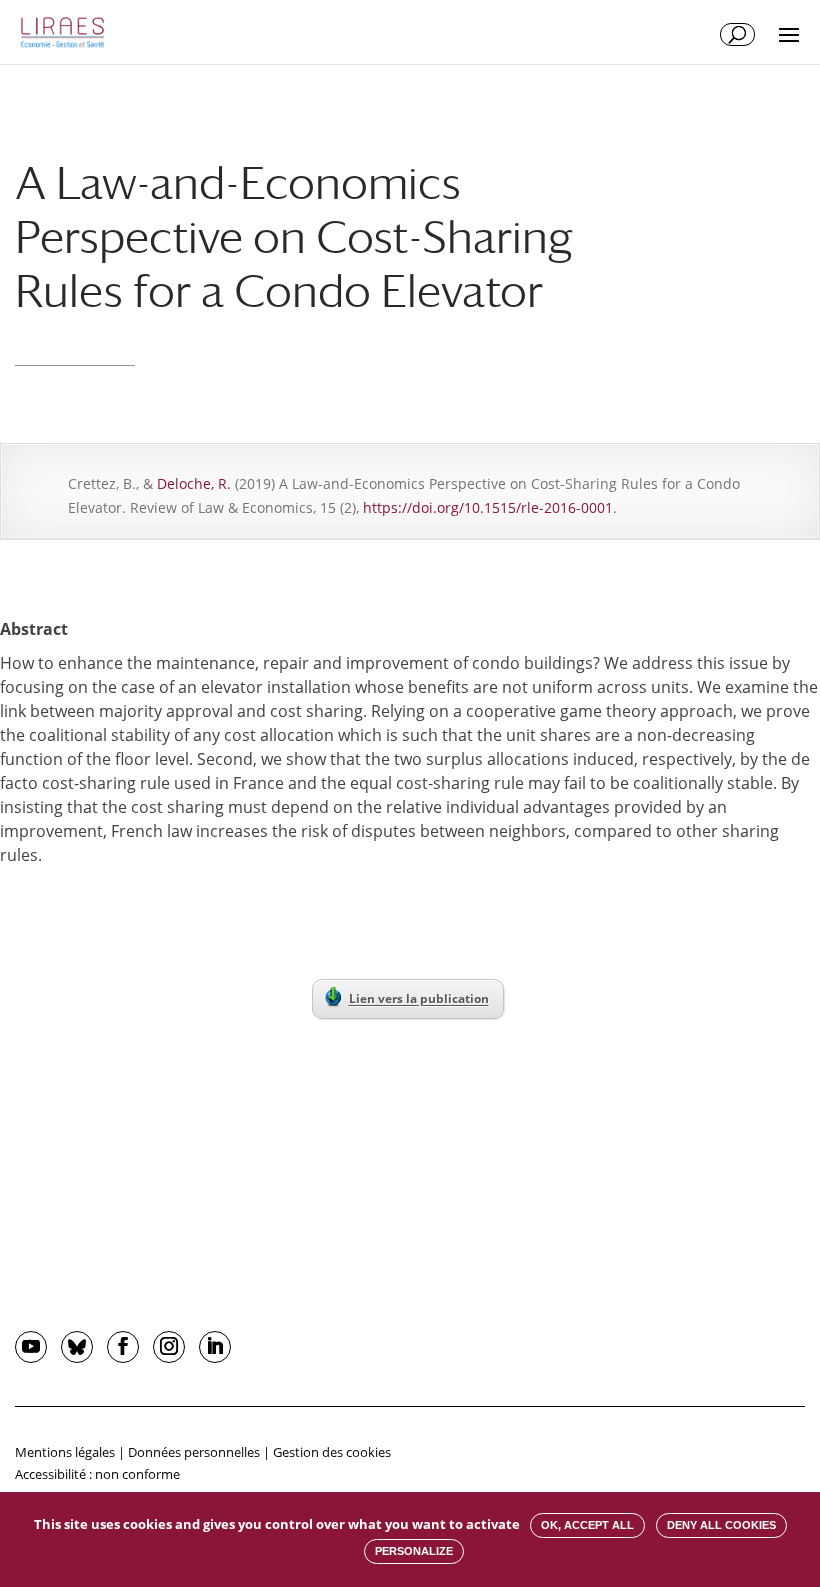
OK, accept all (587, 1525)
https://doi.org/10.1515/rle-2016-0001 (488, 507)
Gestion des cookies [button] (332, 1452)
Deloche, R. (194, 483)
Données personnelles (194, 1452)
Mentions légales (65, 1452)
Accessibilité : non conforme (97, 1474)
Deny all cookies (721, 1525)
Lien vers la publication (419, 998)
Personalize (414, 1551)
